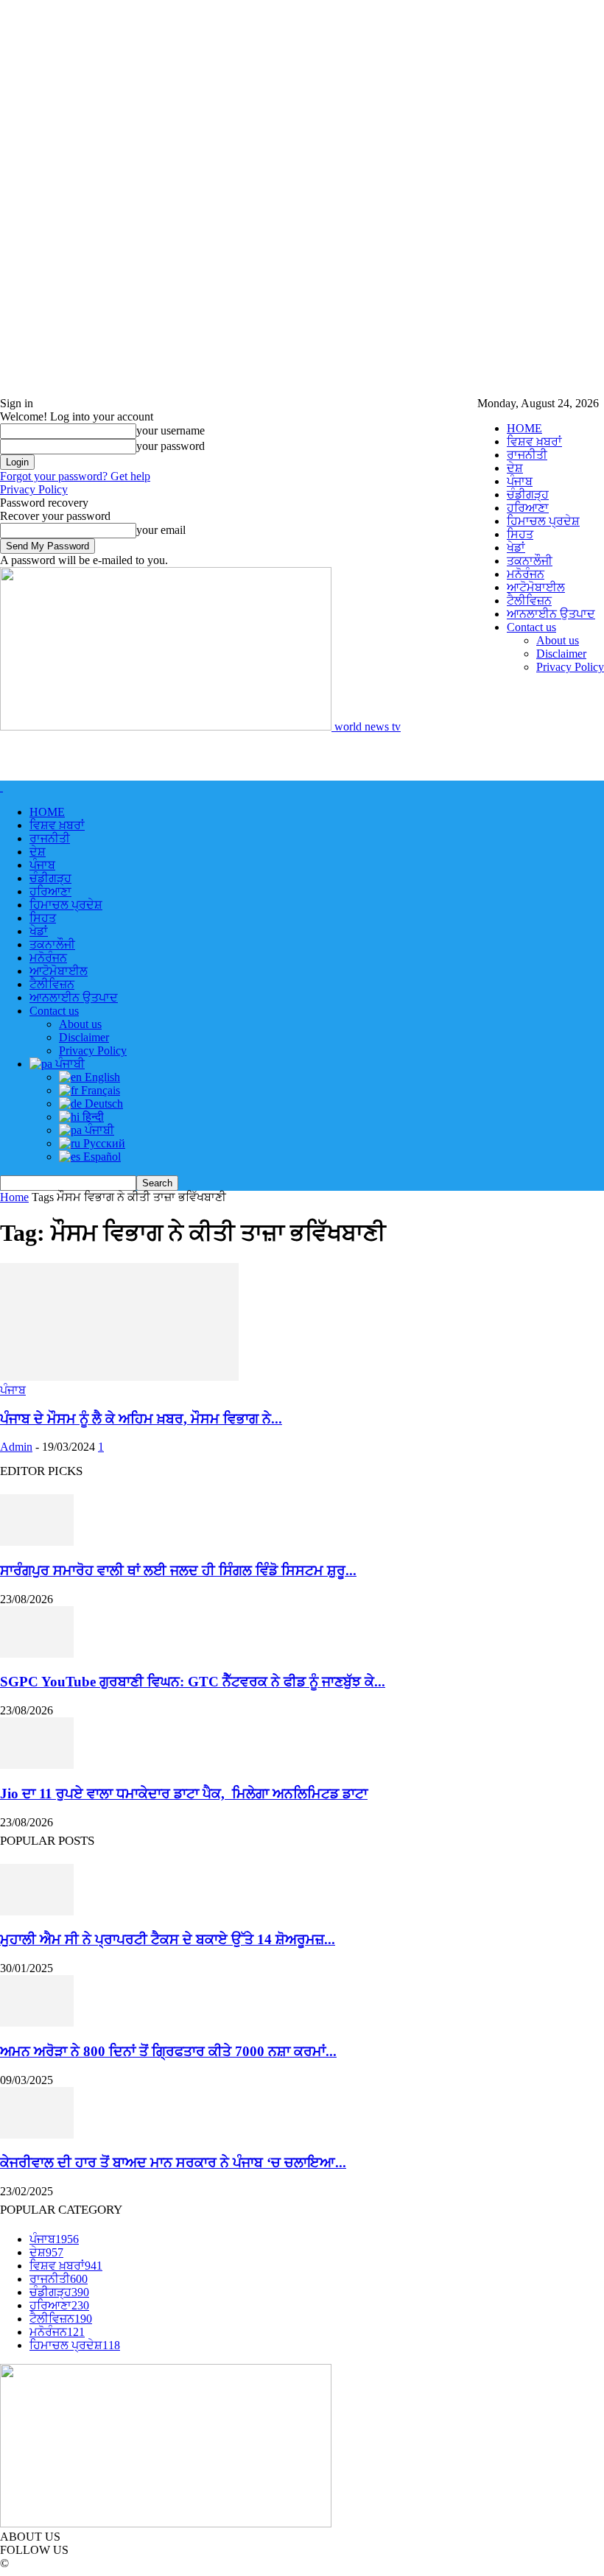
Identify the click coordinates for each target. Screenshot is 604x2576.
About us (558, 640)
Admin (16, 1447)
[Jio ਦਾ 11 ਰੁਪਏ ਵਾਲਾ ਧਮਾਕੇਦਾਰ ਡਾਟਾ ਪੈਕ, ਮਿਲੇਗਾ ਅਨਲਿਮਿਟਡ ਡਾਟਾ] (37, 1765)
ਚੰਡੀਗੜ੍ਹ (528, 495)
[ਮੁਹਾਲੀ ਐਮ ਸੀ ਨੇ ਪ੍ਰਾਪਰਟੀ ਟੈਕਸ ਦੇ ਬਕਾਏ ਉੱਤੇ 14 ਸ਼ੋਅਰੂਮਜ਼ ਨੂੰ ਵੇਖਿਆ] (37, 1911)
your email (161, 530)
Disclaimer (561, 654)
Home (14, 1197)
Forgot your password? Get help (75, 476)
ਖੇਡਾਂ (516, 548)
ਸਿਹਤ (520, 534)
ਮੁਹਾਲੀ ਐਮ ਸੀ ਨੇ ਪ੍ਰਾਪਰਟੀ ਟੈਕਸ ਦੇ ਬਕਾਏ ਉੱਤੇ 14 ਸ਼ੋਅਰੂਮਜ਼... (168, 1939)
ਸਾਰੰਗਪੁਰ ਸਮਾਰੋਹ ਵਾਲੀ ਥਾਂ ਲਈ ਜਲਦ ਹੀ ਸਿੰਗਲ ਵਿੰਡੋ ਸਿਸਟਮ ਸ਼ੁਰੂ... (178, 1570)
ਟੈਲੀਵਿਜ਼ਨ (529, 601)
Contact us (531, 627)
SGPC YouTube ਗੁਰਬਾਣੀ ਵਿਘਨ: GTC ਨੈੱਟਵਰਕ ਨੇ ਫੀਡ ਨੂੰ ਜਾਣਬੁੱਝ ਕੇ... (193, 1682)
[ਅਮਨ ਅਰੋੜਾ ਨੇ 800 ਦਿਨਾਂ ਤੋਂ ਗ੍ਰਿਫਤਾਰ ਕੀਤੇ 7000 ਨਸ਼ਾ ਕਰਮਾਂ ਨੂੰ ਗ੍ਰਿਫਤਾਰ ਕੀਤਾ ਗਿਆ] (37, 2023)
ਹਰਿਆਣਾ (528, 508)
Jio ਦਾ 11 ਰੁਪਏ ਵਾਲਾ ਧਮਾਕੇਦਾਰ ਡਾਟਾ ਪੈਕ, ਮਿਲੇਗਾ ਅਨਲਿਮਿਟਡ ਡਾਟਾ (184, 1794)
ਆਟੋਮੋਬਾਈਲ (536, 587)
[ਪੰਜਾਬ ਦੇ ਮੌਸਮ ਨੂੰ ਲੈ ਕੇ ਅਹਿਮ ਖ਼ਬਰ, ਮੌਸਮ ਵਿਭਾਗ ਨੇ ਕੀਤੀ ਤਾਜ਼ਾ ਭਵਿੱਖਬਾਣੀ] (119, 1377)
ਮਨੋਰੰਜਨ (526, 574)
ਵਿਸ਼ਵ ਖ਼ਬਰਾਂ (534, 441)
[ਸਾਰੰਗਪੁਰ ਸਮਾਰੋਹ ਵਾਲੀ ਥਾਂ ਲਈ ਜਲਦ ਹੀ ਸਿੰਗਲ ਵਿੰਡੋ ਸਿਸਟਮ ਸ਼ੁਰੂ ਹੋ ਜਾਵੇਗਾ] (37, 1542)
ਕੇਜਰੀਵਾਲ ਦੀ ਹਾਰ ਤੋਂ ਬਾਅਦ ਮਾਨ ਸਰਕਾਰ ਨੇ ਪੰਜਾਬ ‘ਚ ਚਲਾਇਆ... (173, 2162)
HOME (524, 428)
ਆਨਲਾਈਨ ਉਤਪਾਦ (551, 614)
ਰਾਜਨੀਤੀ (527, 455)
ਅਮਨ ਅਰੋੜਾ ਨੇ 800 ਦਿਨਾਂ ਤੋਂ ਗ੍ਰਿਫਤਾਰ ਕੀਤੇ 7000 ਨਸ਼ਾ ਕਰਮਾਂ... (168, 2051)
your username (171, 430)
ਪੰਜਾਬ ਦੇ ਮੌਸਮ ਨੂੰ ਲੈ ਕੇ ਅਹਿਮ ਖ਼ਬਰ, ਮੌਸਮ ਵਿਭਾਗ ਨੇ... (141, 1419)
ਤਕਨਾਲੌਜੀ (530, 561)
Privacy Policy (570, 667)
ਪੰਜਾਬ (520, 481)
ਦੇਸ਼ (515, 468)
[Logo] (1, 787)
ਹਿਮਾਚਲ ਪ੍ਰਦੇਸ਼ (543, 521)
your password (171, 446)
